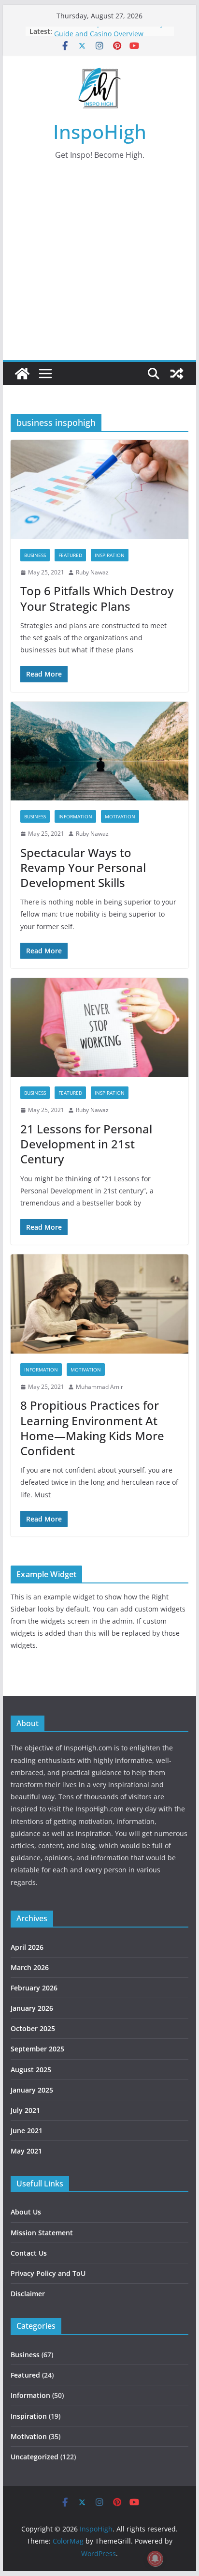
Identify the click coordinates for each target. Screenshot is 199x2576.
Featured (70, 555)
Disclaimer (28, 2294)
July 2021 (25, 2110)
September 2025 (37, 2049)
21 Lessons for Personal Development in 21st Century (86, 1144)
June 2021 (27, 2131)
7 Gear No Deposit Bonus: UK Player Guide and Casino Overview (112, 36)
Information (75, 816)
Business (35, 555)
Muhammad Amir (99, 1387)
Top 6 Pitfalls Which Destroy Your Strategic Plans (97, 598)
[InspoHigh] (22, 374)
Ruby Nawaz (92, 572)
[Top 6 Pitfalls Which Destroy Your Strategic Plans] (99, 489)
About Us (26, 2212)
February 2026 (34, 1988)
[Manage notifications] (155, 2559)
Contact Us (29, 2253)
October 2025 (33, 2028)
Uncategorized (35, 2457)
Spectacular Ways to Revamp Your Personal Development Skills (83, 867)
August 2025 (31, 2070)
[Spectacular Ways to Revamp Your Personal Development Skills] (99, 751)
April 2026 (27, 1947)
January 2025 (32, 2090)
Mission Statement (42, 2233)
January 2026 (32, 2008)
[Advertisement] (99, 274)
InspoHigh (100, 131)
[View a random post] (177, 374)
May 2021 (26, 2151)
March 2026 (30, 1967)
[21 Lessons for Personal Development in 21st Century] (99, 1027)
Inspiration (110, 555)
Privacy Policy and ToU (48, 2273)
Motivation (120, 816)
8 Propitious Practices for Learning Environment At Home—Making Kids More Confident (92, 1428)
